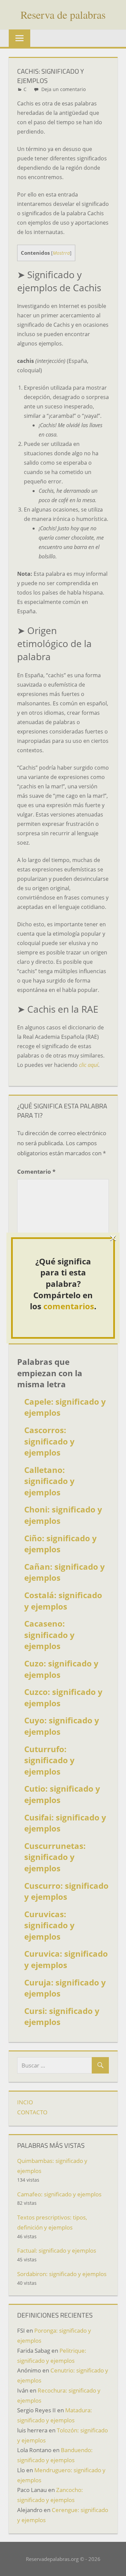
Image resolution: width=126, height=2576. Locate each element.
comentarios (69, 1306)
